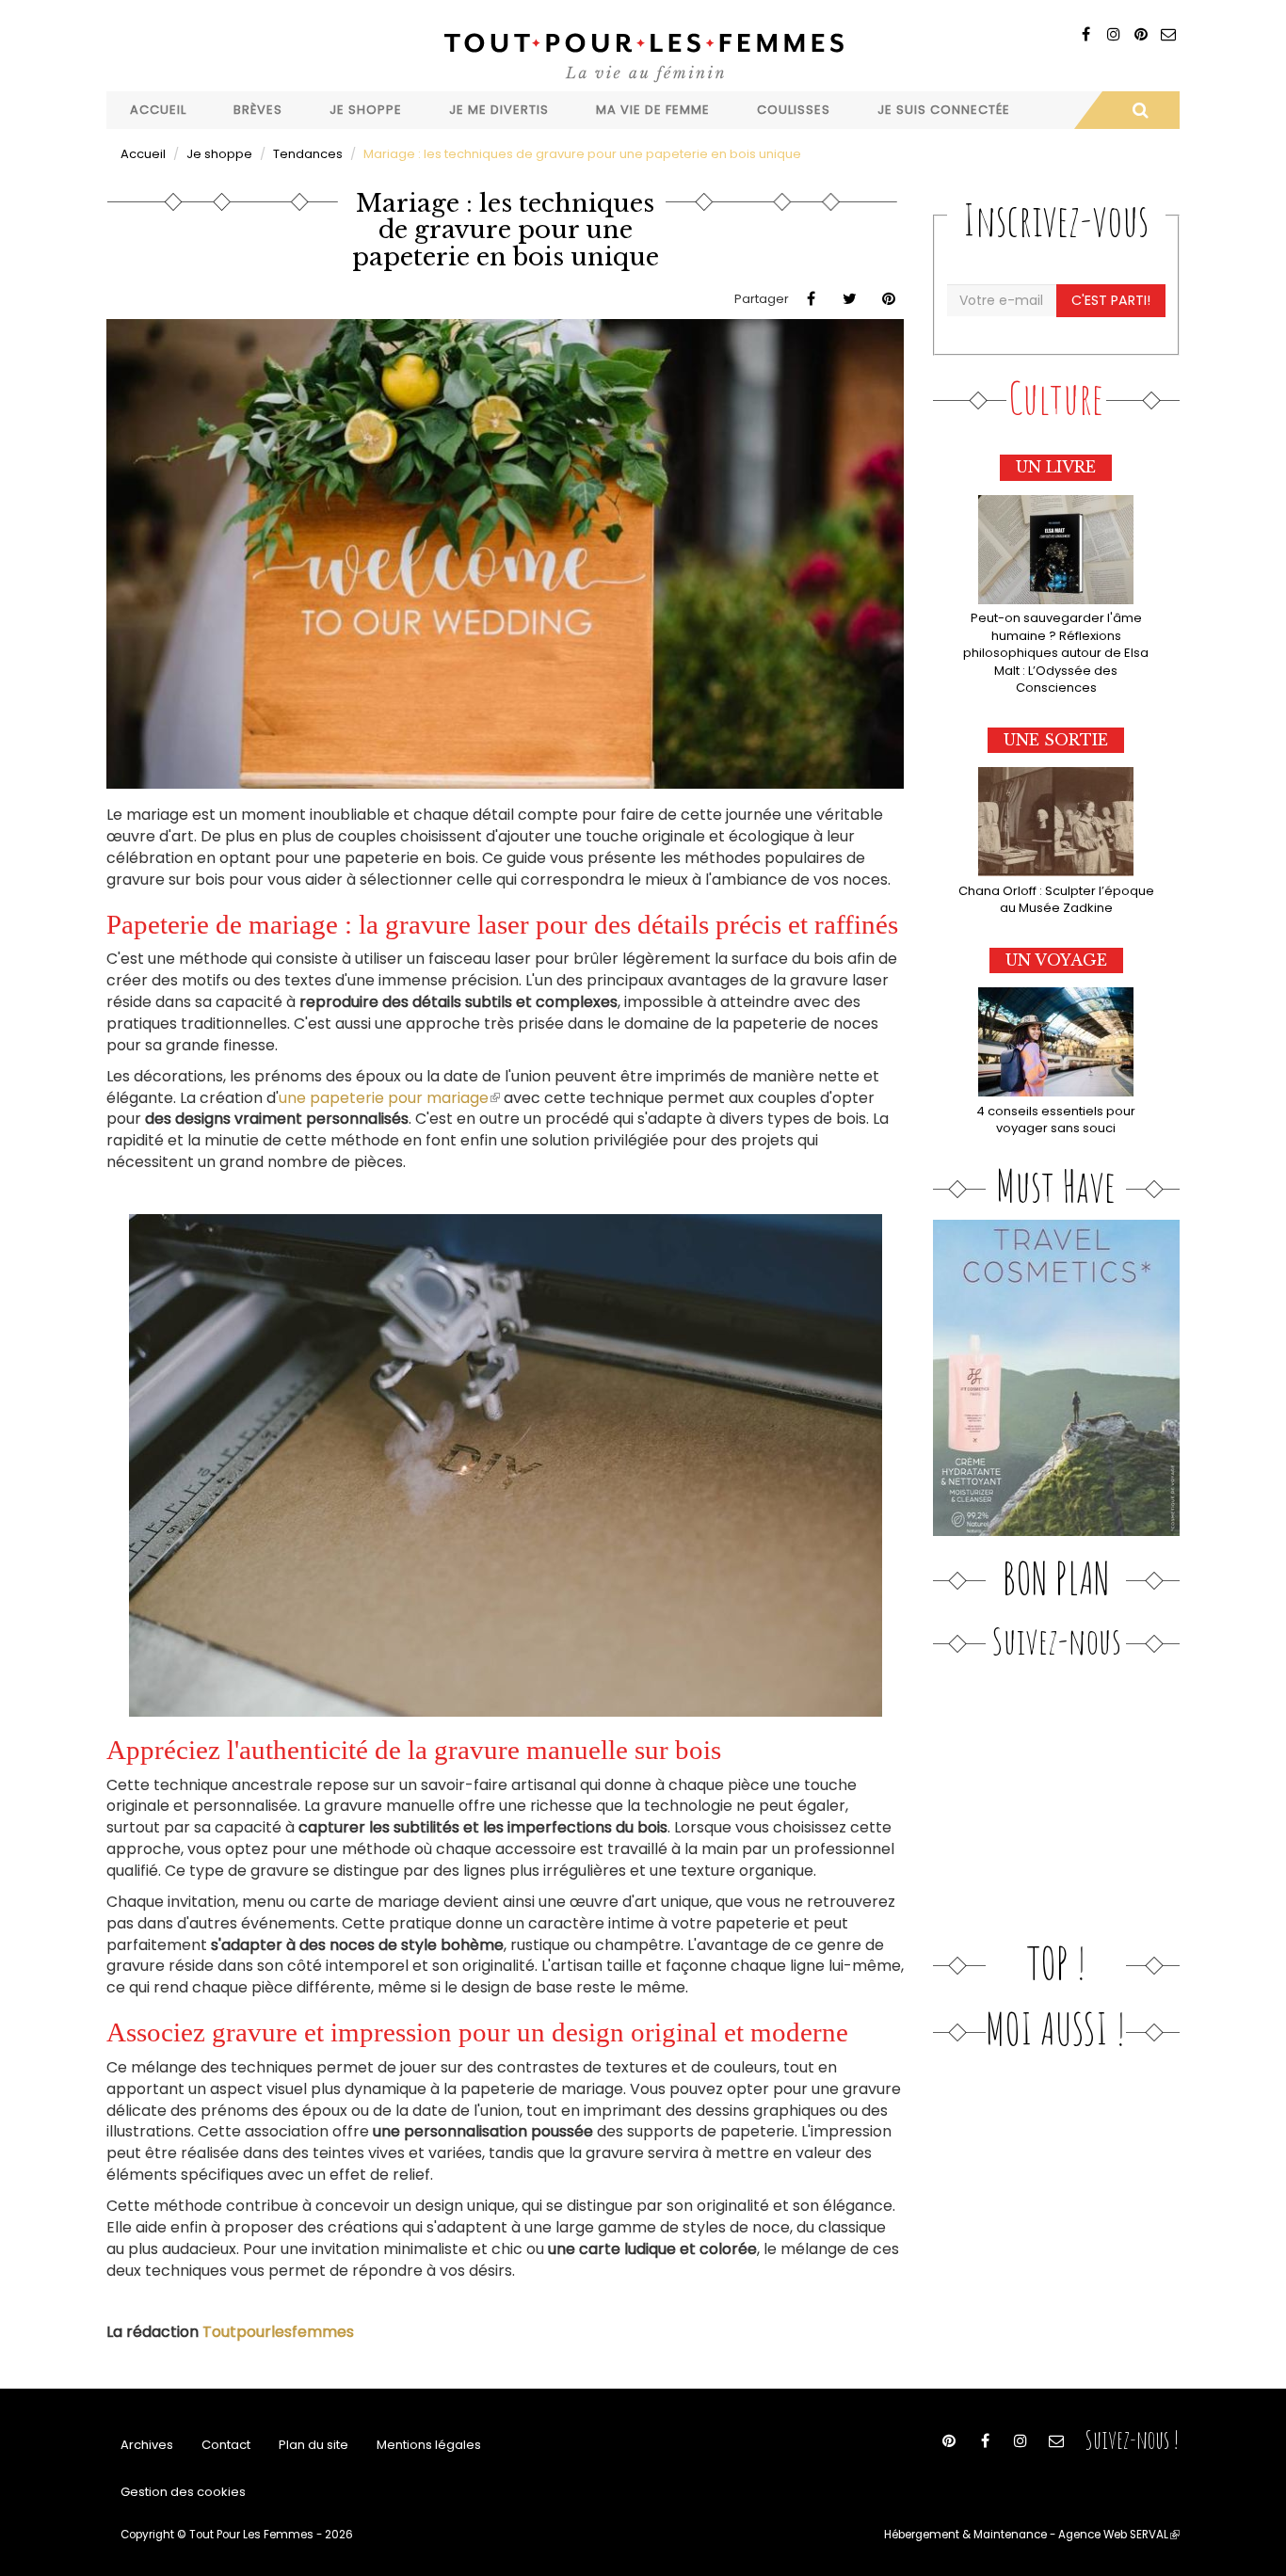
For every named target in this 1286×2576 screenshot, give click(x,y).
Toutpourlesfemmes (278, 2332)
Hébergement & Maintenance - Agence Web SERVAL (1032, 2535)
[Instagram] (1113, 34)
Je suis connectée (944, 110)
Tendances (308, 154)
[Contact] (1168, 34)
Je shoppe (366, 110)
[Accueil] (643, 55)
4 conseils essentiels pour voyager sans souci (1056, 1120)
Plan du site (313, 2445)
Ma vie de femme (653, 110)
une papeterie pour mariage (389, 1098)
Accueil (158, 110)
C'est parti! (1111, 300)
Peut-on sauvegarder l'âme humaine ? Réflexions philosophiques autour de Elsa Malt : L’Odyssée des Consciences (1056, 653)
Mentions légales (429, 2445)
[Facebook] (1086, 34)
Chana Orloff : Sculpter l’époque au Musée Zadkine (1056, 900)
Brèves (258, 110)
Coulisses (794, 110)
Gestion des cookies (183, 2492)
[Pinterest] (1141, 34)
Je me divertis (499, 110)
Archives (147, 2445)
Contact (226, 2445)
